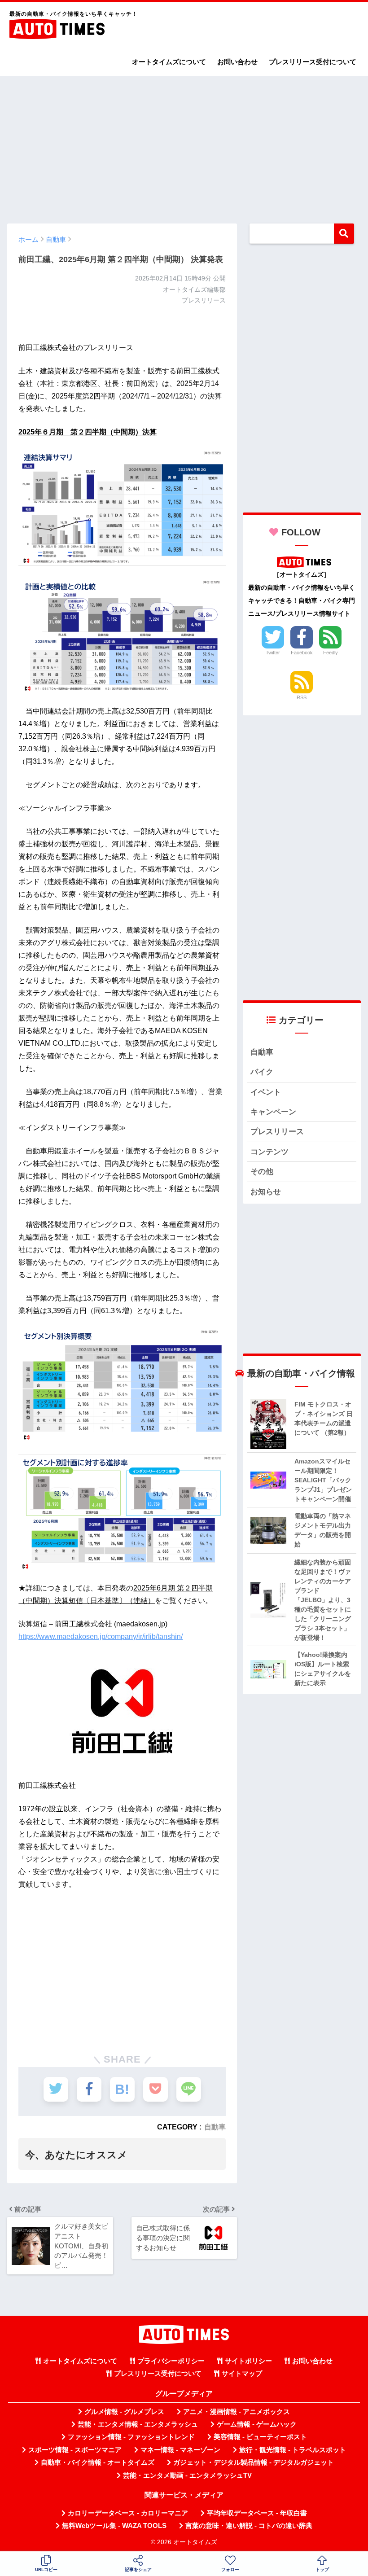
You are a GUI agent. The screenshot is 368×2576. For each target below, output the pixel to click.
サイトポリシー (248, 2361)
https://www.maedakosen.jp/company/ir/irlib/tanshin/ (101, 1636)
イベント (266, 1092)
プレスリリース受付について (313, 62)
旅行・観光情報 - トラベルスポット (293, 2450)
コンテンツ (269, 1152)
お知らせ (266, 1192)
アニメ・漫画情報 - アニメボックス (237, 2412)
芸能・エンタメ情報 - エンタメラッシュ (138, 2424)
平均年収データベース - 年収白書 (257, 2513)
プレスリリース (277, 1132)
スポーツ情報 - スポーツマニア (75, 2450)
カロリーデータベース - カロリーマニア (128, 2513)
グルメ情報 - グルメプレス (124, 2412)
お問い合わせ (237, 62)
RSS (302, 697)
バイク (262, 1072)
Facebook (302, 653)
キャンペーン (273, 1112)
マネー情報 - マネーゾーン (180, 2450)
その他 (262, 1172)
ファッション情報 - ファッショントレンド (131, 2437)
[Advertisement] (184, 145)
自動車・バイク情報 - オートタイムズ (98, 2462)
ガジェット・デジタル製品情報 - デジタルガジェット (254, 2462)
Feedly (331, 653)
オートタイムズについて (169, 62)
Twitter (273, 653)
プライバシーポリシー (171, 2361)
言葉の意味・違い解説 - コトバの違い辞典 (249, 2526)
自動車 (215, 2127)
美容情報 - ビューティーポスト (260, 2437)
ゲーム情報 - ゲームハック (257, 2424)
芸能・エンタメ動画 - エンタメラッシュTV (187, 2475)
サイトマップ (242, 2374)
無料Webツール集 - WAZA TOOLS (114, 2526)
